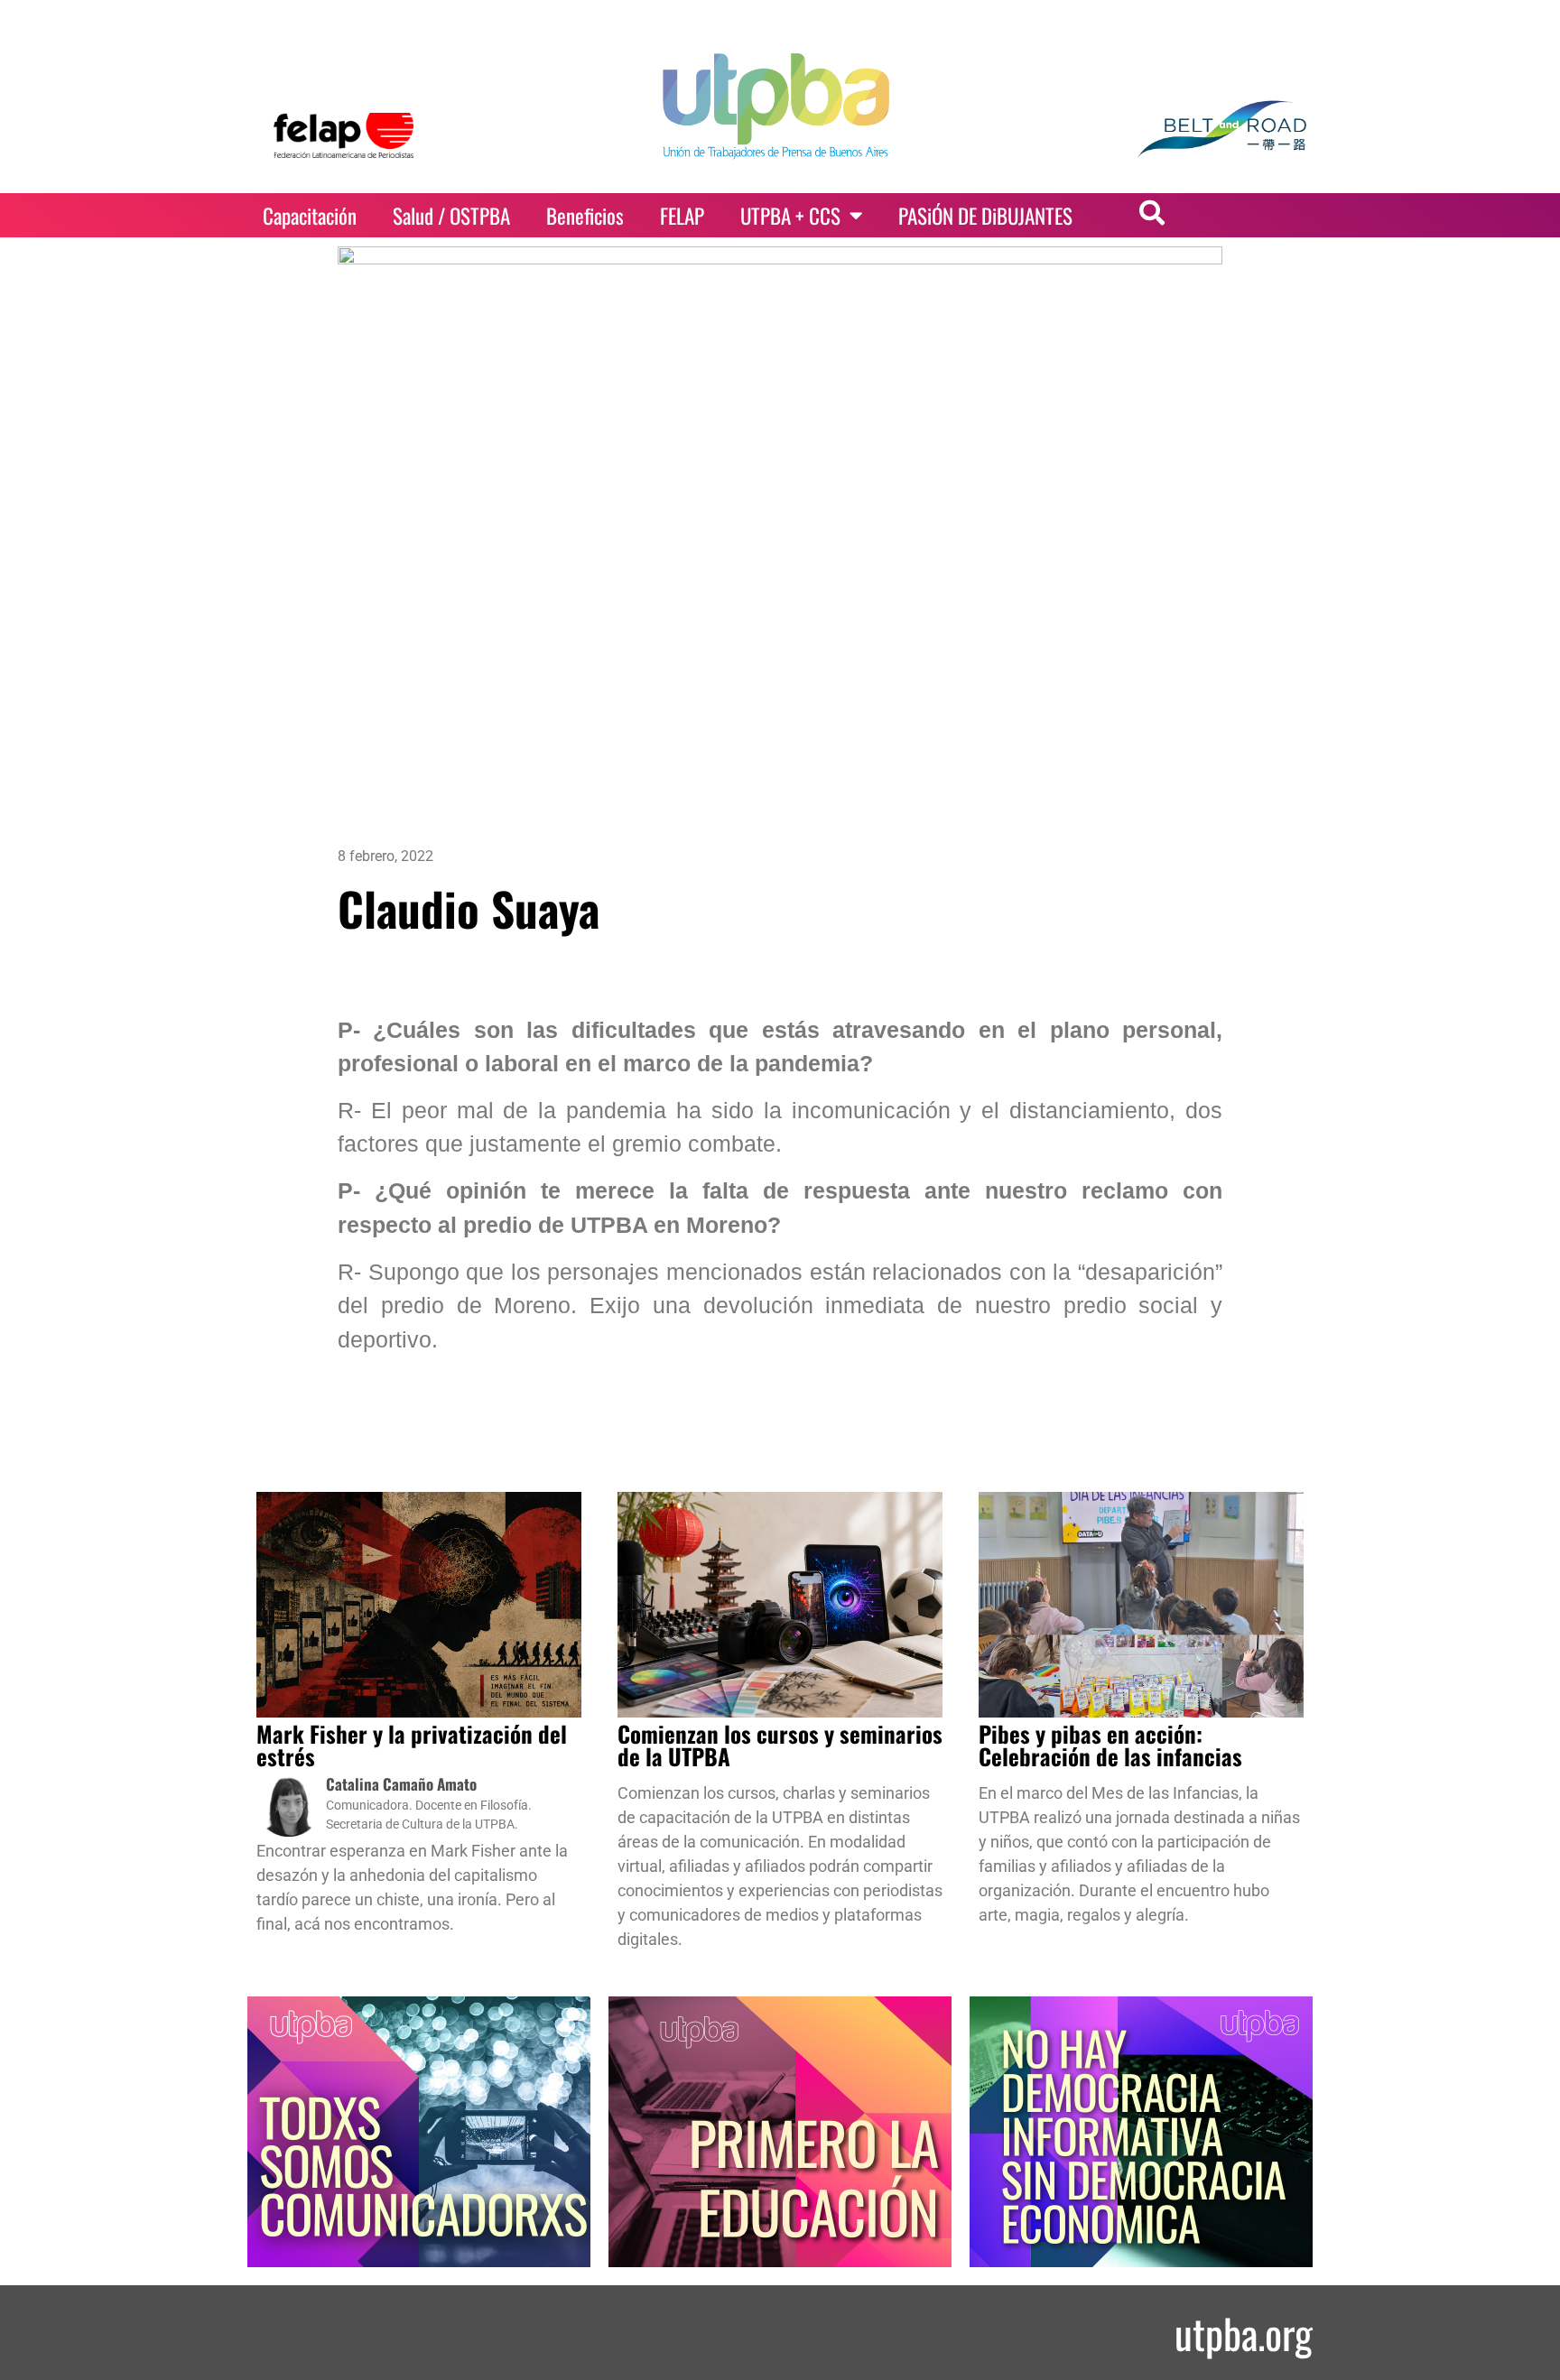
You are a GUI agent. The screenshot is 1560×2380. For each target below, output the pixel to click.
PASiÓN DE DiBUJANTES (985, 216)
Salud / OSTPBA (451, 216)
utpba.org (1244, 2333)
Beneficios (585, 216)
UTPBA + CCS (790, 216)
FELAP (682, 216)
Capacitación (310, 216)
